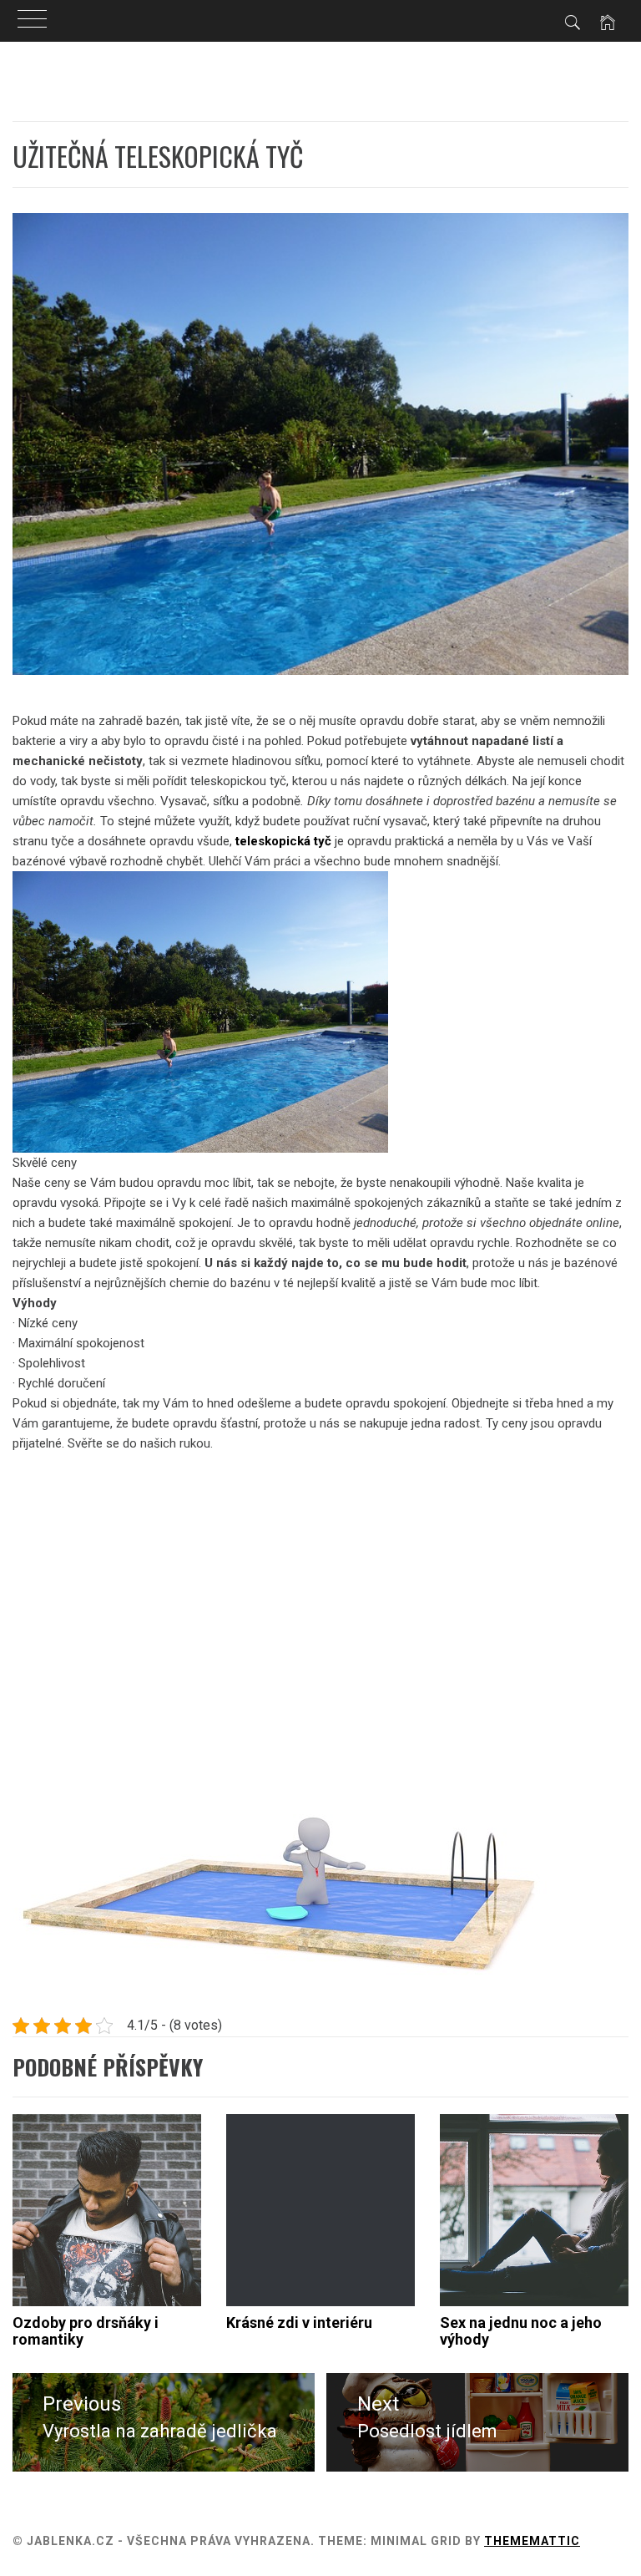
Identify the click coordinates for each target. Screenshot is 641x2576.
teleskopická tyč (283, 841)
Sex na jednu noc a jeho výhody (521, 2331)
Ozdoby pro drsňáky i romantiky (86, 2331)
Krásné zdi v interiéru (299, 2322)
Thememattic (532, 2541)
